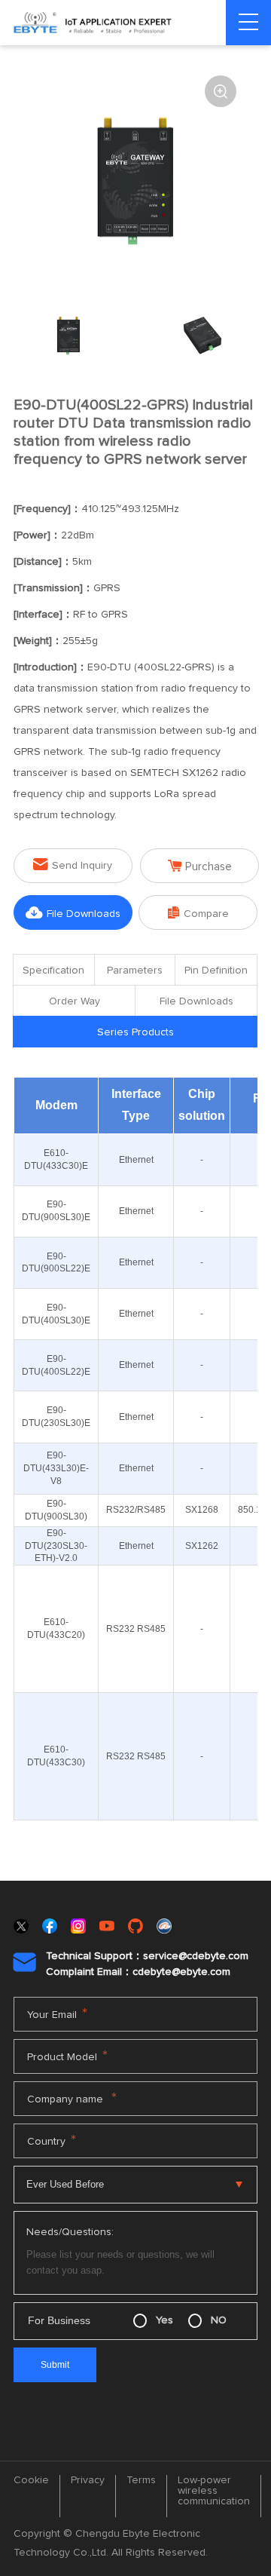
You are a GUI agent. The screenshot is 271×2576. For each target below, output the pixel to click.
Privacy (88, 2480)
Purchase (200, 866)
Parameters (135, 971)
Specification (53, 971)
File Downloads (73, 913)
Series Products (135, 1032)
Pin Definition (216, 971)
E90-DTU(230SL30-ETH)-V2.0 (56, 1546)
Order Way (75, 1001)
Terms (141, 2480)
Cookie (31, 2480)
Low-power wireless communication (214, 2491)
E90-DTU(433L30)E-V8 (56, 1468)
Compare (198, 913)
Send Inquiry (73, 865)
